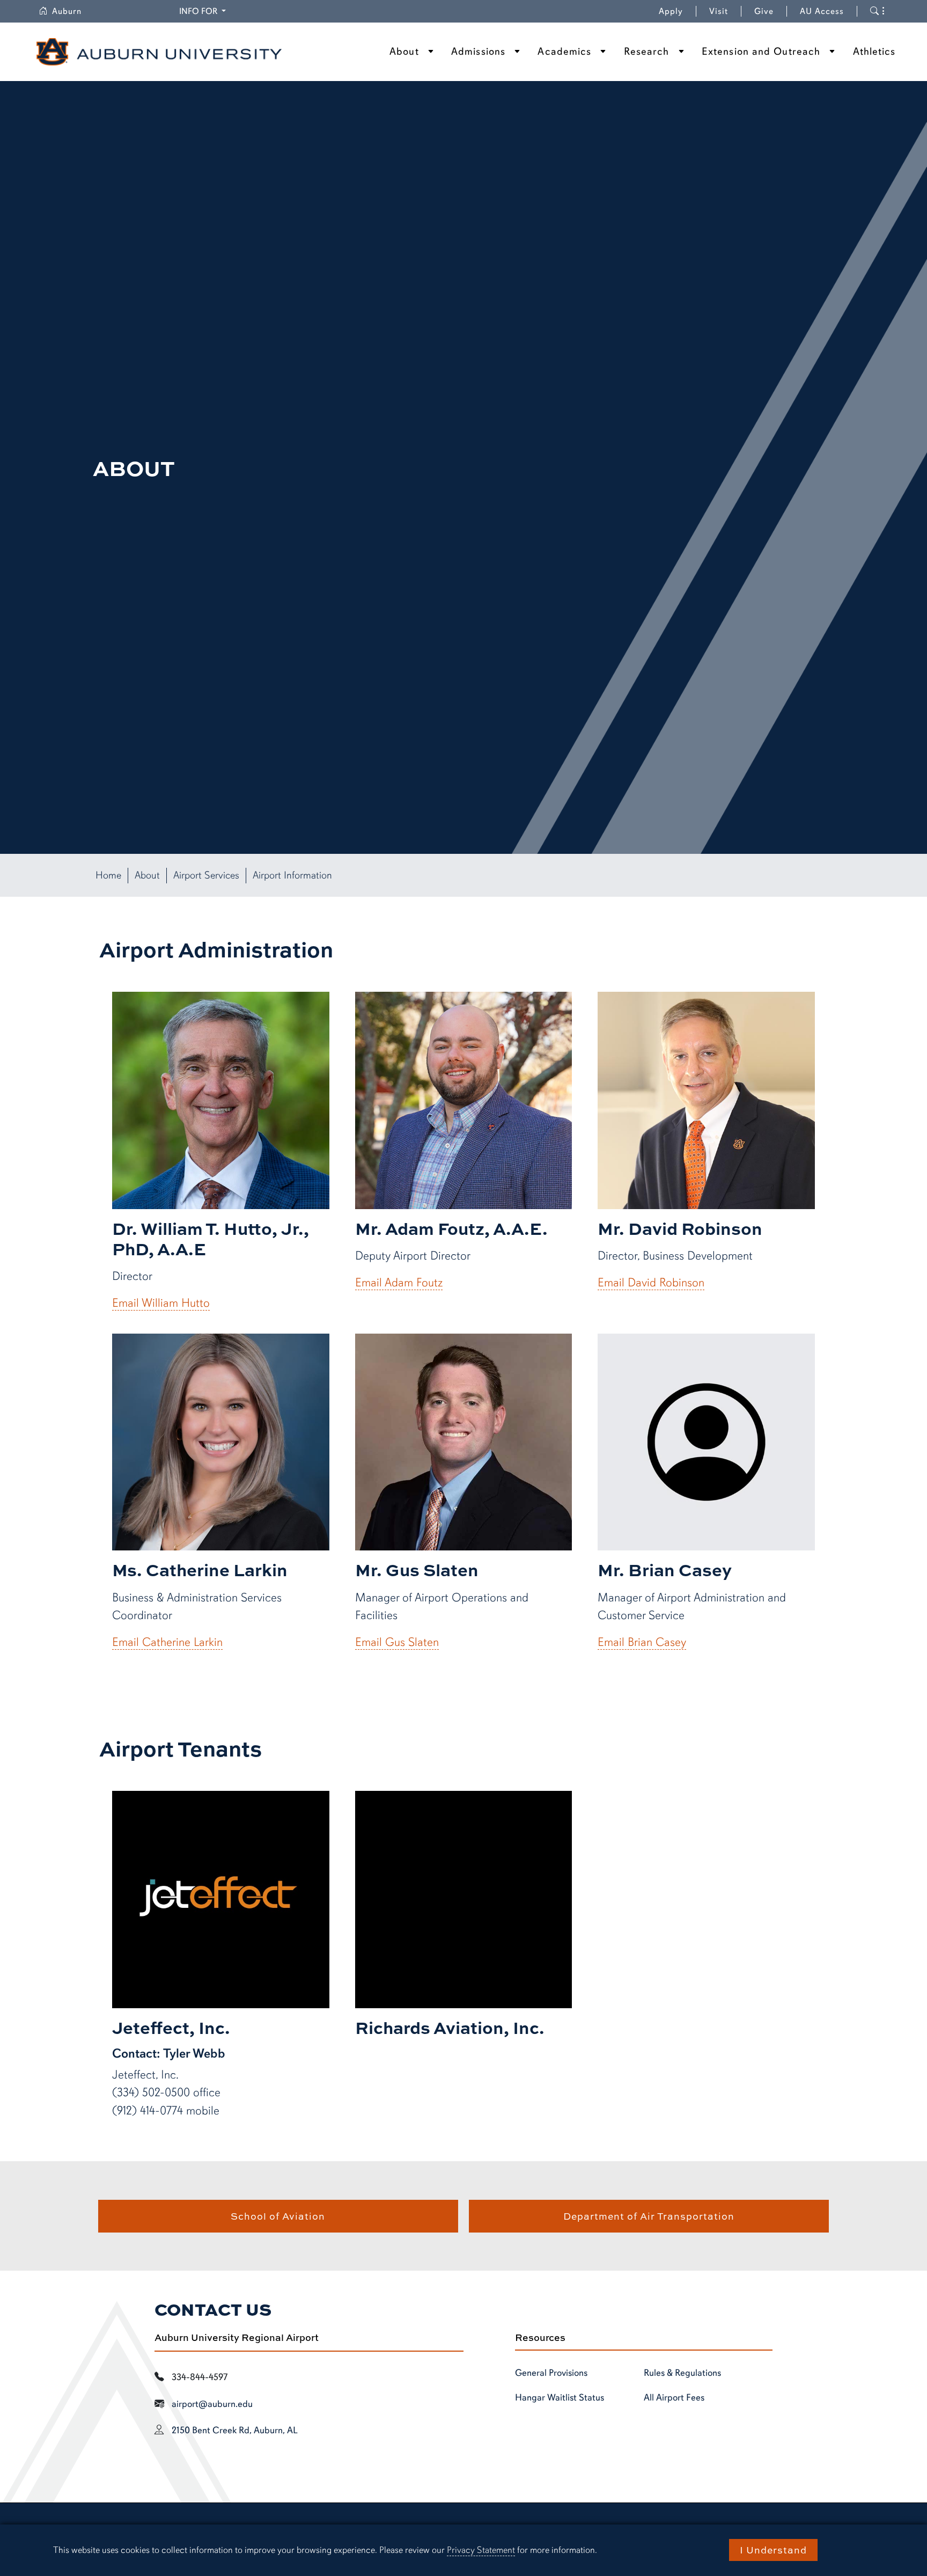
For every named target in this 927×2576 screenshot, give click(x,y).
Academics (564, 52)
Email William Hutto (161, 1303)
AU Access (822, 11)
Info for (204, 11)
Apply (671, 11)
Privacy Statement (481, 2550)
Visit (719, 11)
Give (771, 11)
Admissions (478, 52)
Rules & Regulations (682, 2373)
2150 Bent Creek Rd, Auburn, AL (235, 2430)
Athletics (874, 52)
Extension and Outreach (761, 52)
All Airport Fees (674, 2397)
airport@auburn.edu (212, 2404)
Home (108, 875)
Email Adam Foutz (399, 1282)
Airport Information (292, 875)
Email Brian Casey (642, 1642)
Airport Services (206, 875)
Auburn (73, 11)
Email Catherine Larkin (167, 1642)
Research (647, 52)
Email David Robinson (651, 1282)
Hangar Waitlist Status (560, 2397)
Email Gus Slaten (397, 1642)
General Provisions (551, 2373)
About (404, 52)
